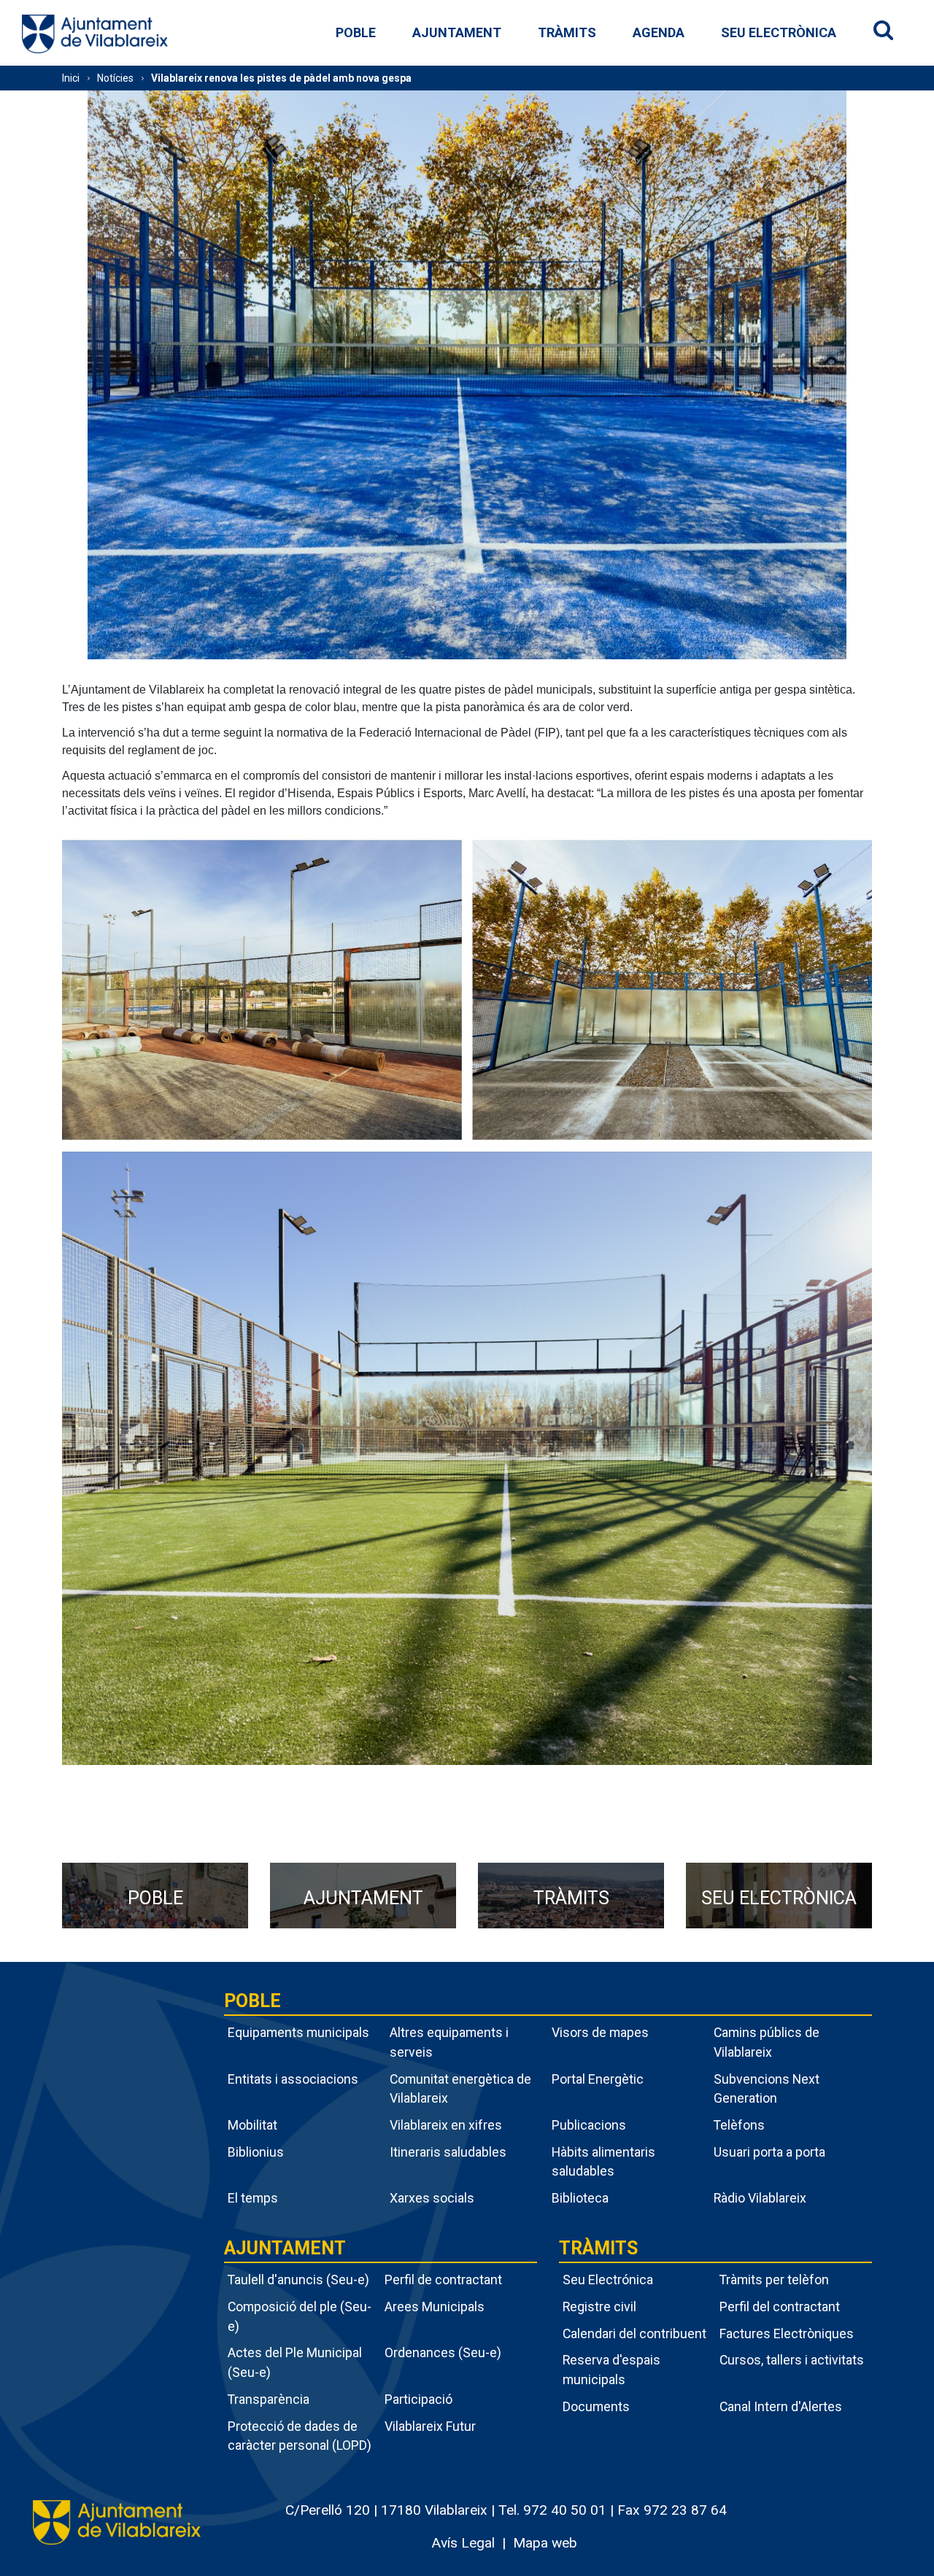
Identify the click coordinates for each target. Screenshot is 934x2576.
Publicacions (589, 2125)
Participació (418, 2399)
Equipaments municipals (298, 2032)
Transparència (269, 2399)
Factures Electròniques (787, 2333)
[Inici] (95, 33)
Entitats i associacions (293, 2079)
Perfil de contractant (443, 2280)
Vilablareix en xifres (446, 2125)
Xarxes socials (432, 2198)
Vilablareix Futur (430, 2426)
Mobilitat (252, 2125)
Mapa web (545, 2543)
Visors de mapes (600, 2032)
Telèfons (739, 2125)
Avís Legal (463, 2543)
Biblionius (256, 2152)
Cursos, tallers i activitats (792, 2360)
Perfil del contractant (780, 2307)
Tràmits (567, 32)
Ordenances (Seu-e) (443, 2352)
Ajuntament (457, 32)
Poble (356, 32)
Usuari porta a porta (769, 2152)
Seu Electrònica (779, 32)
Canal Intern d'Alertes (781, 2406)
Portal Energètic (598, 2079)
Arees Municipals (435, 2307)
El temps (253, 2198)
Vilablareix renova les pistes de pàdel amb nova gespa (281, 78)
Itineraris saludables (448, 2152)
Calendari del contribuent (634, 2333)
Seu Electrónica (608, 2280)
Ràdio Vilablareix (760, 2198)
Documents (596, 2406)
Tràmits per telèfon (774, 2280)
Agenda (659, 32)
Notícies (115, 78)
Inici (71, 78)
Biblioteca (580, 2198)
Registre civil (599, 2307)
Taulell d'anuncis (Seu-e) (298, 2280)
